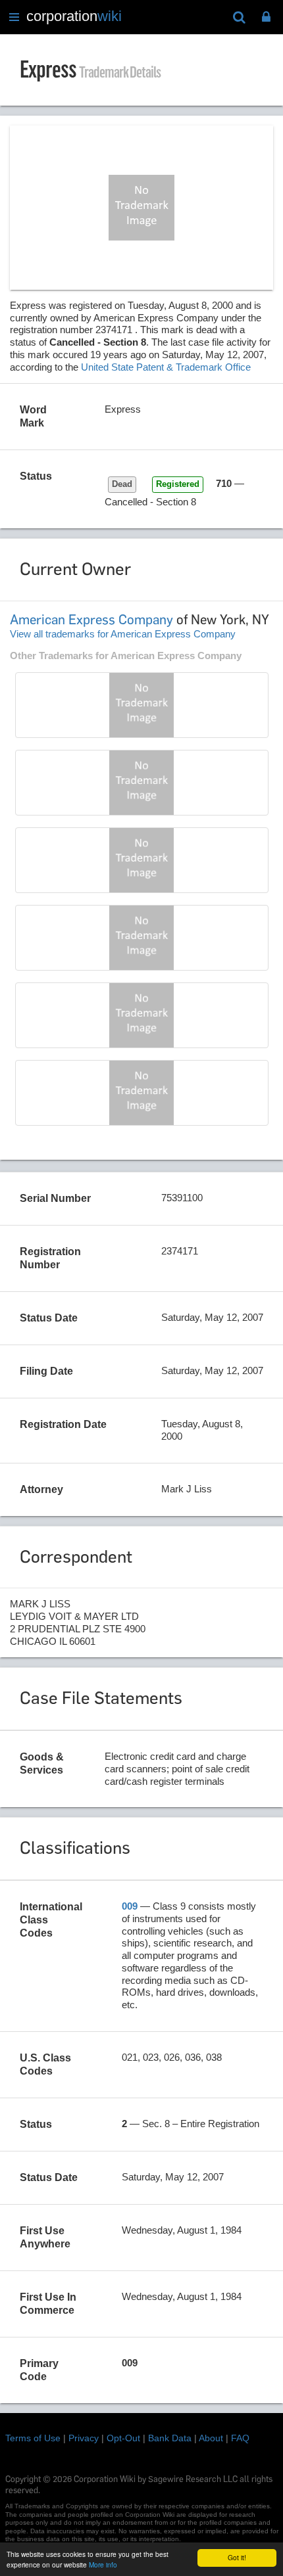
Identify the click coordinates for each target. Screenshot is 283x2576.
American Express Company (91, 620)
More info (103, 2564)
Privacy (84, 2438)
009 (130, 1906)
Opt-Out (123, 2438)
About (211, 2438)
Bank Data (170, 2438)
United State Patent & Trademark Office (166, 367)
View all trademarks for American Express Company (123, 634)
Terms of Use (33, 2438)
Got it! (237, 2557)
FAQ (240, 2438)
